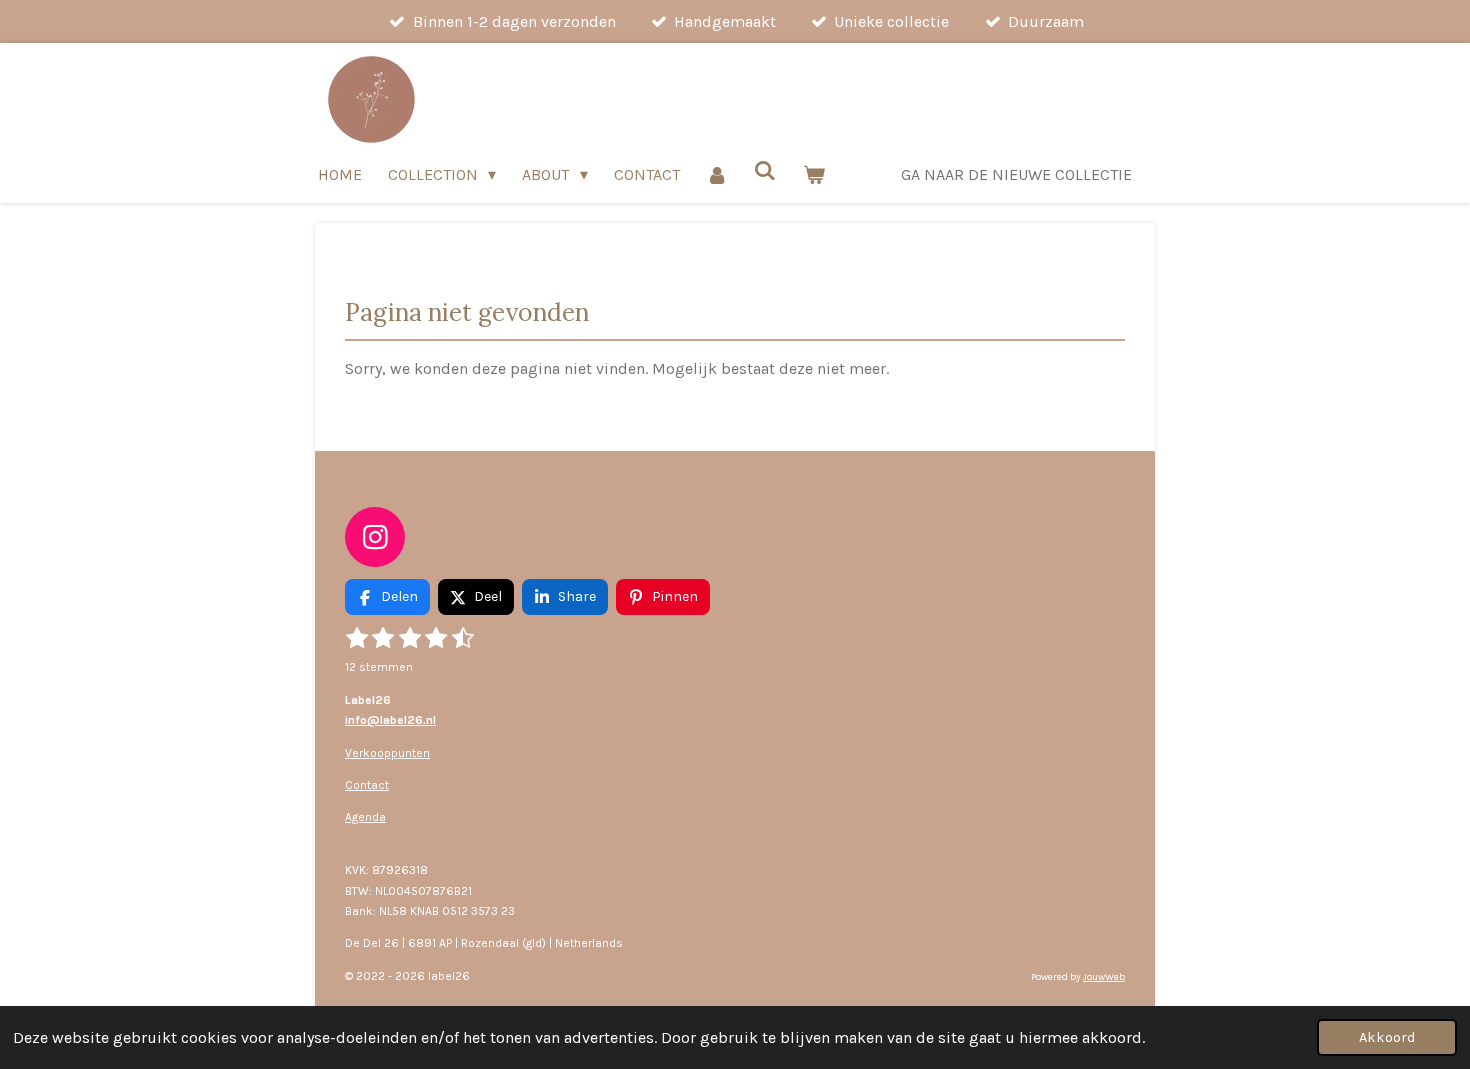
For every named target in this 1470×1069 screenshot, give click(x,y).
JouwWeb (1104, 977)
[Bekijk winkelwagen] (814, 174)
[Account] (717, 174)
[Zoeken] (765, 170)
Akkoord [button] (1387, 1037)
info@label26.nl (390, 720)
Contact (367, 785)
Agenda (365, 817)
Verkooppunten (387, 753)
